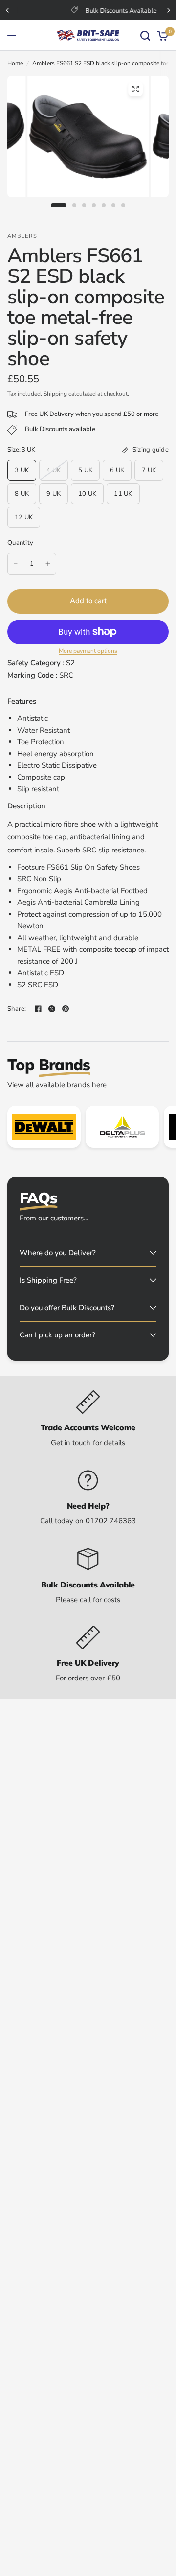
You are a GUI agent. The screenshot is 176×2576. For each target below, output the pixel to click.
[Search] (145, 35)
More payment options (88, 651)
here (99, 1085)
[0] (161, 35)
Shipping (55, 394)
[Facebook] (38, 1009)
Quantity (20, 543)
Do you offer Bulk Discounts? (67, 1308)
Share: (17, 1009)
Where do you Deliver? (58, 1253)
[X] (52, 1009)
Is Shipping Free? (48, 1280)
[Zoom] (135, 89)
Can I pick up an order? (57, 1335)
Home (15, 63)
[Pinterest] (66, 1009)
